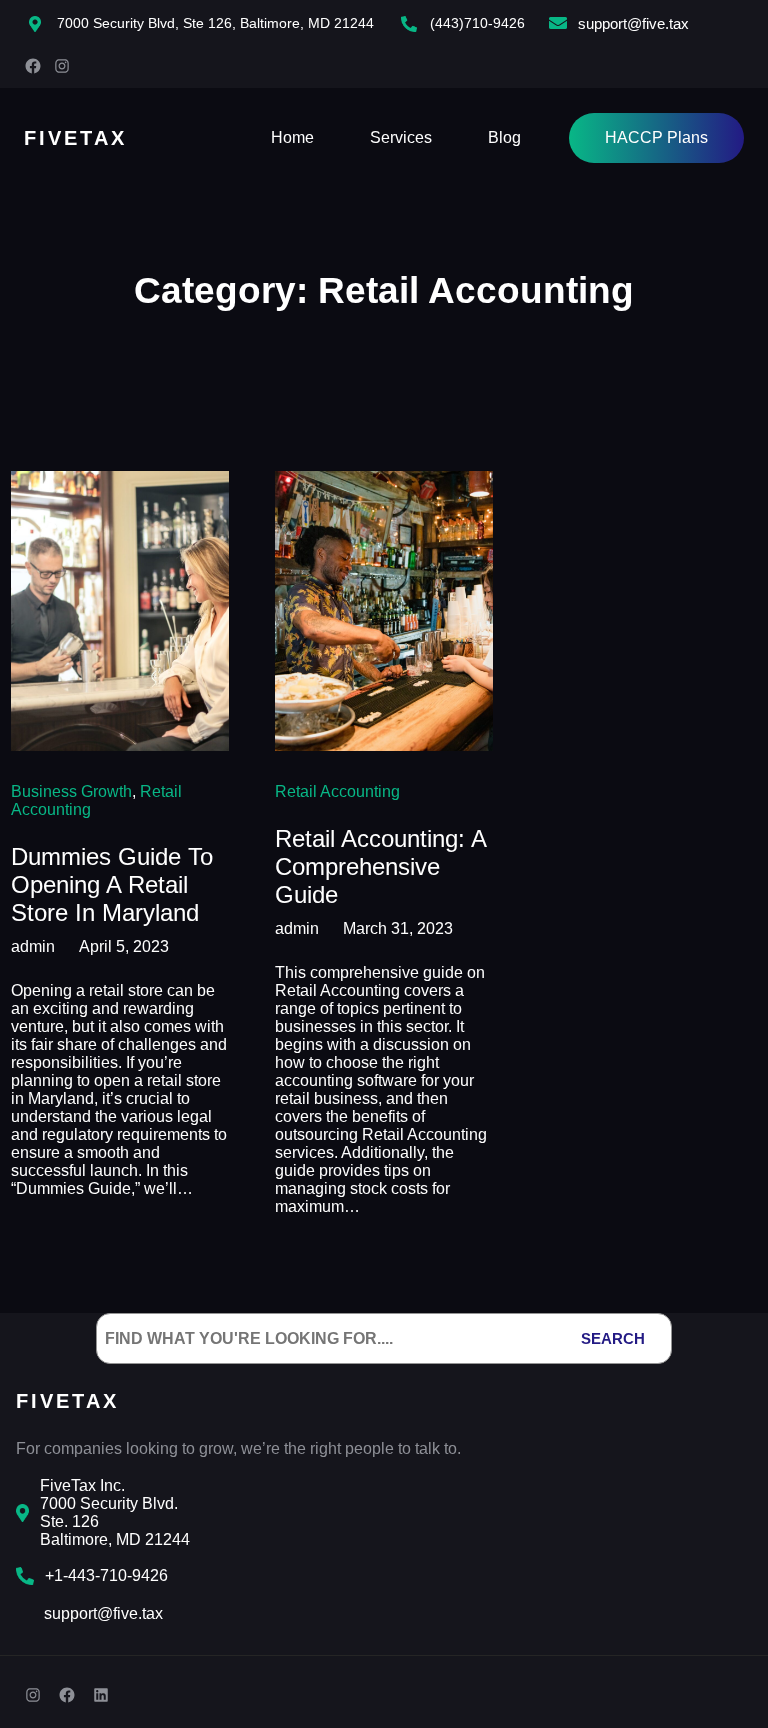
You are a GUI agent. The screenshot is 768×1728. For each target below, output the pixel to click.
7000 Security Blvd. (109, 1503)
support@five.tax (633, 23)
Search (613, 1338)
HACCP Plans (656, 137)
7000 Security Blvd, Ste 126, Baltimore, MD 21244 (215, 23)
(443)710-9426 (477, 23)
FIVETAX (75, 138)
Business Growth (71, 791)
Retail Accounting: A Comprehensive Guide (380, 866)
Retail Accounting (337, 791)
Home (292, 137)
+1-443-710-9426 (106, 1575)
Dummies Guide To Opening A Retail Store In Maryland (112, 884)
